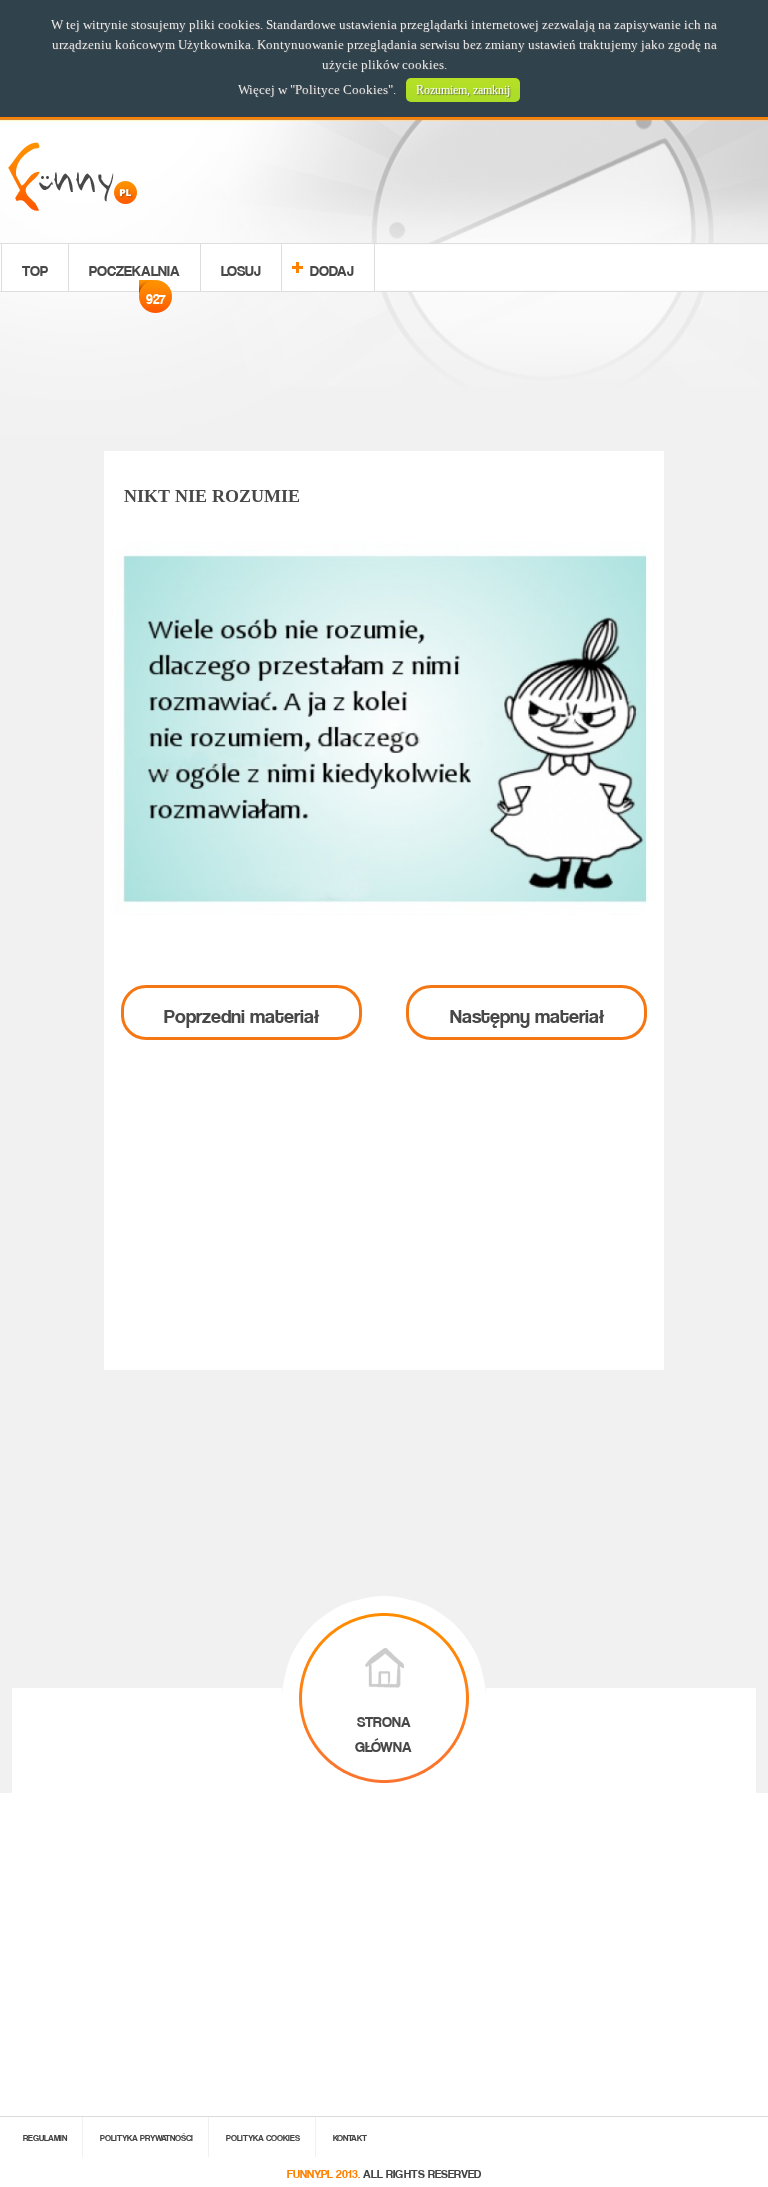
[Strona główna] (72, 205)
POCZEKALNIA (134, 273)
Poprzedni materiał (241, 1012)
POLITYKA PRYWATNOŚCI (146, 2136)
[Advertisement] (384, 375)
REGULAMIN (45, 2136)
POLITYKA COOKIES (263, 2136)
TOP (35, 267)
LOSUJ (241, 267)
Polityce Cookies (341, 89)
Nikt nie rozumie (212, 496)
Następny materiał (527, 1012)
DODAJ (332, 267)
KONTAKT (350, 2136)
